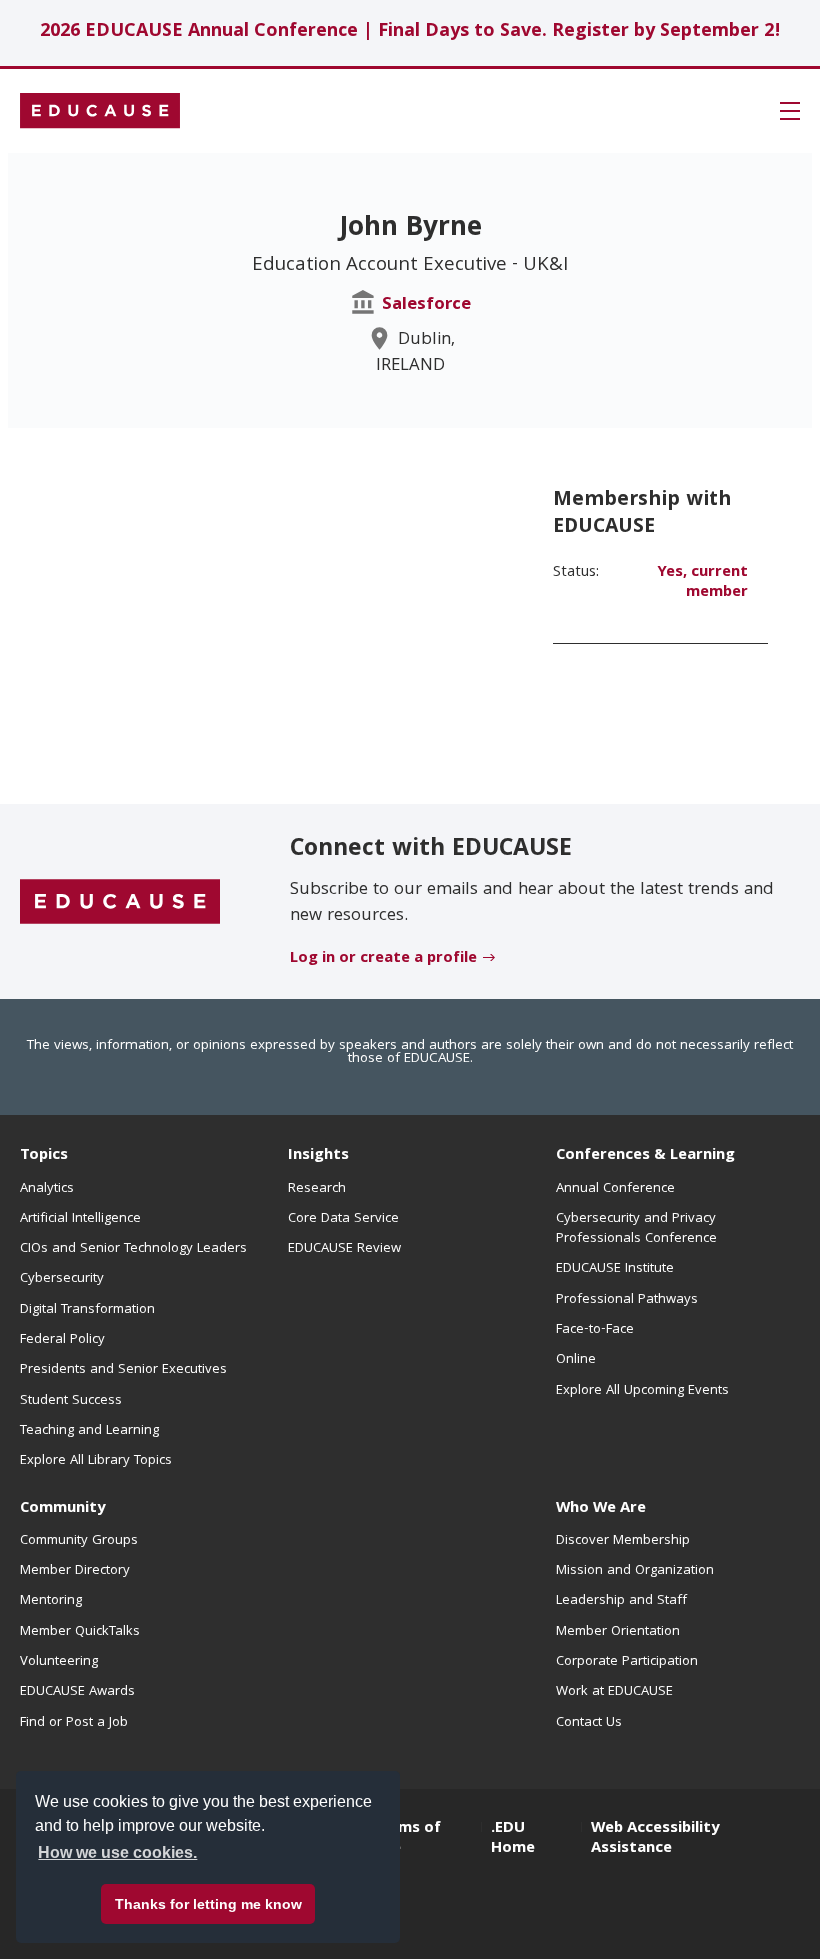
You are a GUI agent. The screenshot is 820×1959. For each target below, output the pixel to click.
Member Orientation (618, 1632)
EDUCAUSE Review (344, 1249)
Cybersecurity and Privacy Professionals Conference (636, 1229)
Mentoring (51, 1601)
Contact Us (589, 1723)
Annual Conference (615, 1189)
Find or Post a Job (74, 1723)
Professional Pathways (627, 1300)
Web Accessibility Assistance (655, 1839)
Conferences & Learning (645, 1156)
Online (576, 1360)
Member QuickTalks (80, 1632)
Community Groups (79, 1541)
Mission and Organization (635, 1571)
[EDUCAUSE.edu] (100, 111)
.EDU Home (513, 1839)
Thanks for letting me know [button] (208, 1904)
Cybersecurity (62, 1279)
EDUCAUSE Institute (615, 1269)
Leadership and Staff (621, 1601)
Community (62, 1509)
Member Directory (75, 1571)
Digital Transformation (87, 1310)
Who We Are (601, 1509)
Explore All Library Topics (96, 1461)
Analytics (47, 1189)
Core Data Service (343, 1219)
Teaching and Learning (89, 1431)
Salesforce (426, 305)
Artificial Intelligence (80, 1219)
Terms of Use (407, 1839)
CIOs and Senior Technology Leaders (133, 1249)
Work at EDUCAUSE (614, 1692)
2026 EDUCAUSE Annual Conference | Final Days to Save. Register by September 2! (410, 32)
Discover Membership (623, 1541)
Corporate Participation (627, 1662)
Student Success (71, 1401)
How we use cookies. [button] (117, 1852)
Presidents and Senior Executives (123, 1370)
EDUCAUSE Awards (77, 1692)
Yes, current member (702, 583)
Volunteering (59, 1662)
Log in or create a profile (383, 959)
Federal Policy (62, 1340)
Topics (44, 1156)
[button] (790, 111)
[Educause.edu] (120, 902)
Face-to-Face (595, 1330)
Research (317, 1189)
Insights (318, 1156)
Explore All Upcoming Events (642, 1391)
